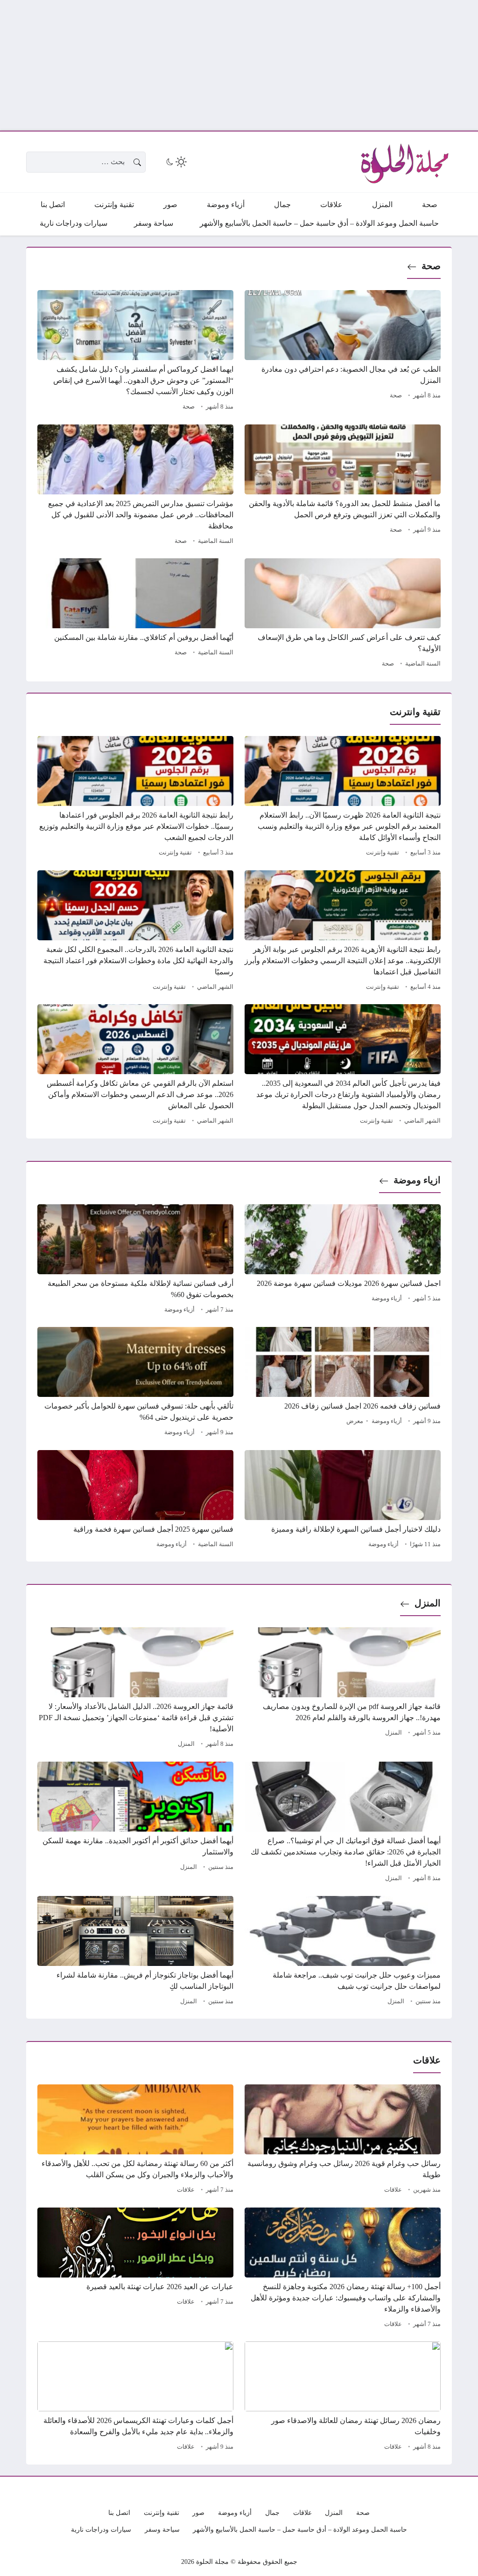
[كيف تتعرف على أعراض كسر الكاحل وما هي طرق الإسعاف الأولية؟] (343, 614)
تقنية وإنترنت (383, 853)
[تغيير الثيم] (176, 162)
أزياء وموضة (387, 1298)
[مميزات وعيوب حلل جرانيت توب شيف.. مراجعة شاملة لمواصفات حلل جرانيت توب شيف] (343, 1952)
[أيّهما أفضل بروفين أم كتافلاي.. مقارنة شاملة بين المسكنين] (135, 614)
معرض (355, 1421)
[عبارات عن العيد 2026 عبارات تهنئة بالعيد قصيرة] (135, 2269)
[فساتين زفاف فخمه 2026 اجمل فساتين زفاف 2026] (343, 1383)
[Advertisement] (239, 65)
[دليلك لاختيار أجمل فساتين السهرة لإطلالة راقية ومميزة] (343, 1500)
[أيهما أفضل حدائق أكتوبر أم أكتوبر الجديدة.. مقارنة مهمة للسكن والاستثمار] (135, 1823)
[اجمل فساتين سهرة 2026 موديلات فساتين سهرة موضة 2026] (343, 1260)
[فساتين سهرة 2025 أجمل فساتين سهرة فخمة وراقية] (135, 1500)
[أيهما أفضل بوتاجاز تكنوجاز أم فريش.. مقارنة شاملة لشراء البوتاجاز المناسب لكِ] (135, 1952)
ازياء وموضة (417, 1180)
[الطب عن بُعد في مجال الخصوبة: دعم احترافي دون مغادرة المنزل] (343, 352)
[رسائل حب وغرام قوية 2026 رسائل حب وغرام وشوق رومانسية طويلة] (343, 2140)
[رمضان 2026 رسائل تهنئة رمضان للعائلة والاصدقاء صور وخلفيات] (343, 2397)
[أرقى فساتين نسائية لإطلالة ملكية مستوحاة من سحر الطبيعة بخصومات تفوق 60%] (135, 1260)
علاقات (393, 2190)
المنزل (428, 1603)
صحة (431, 266)
